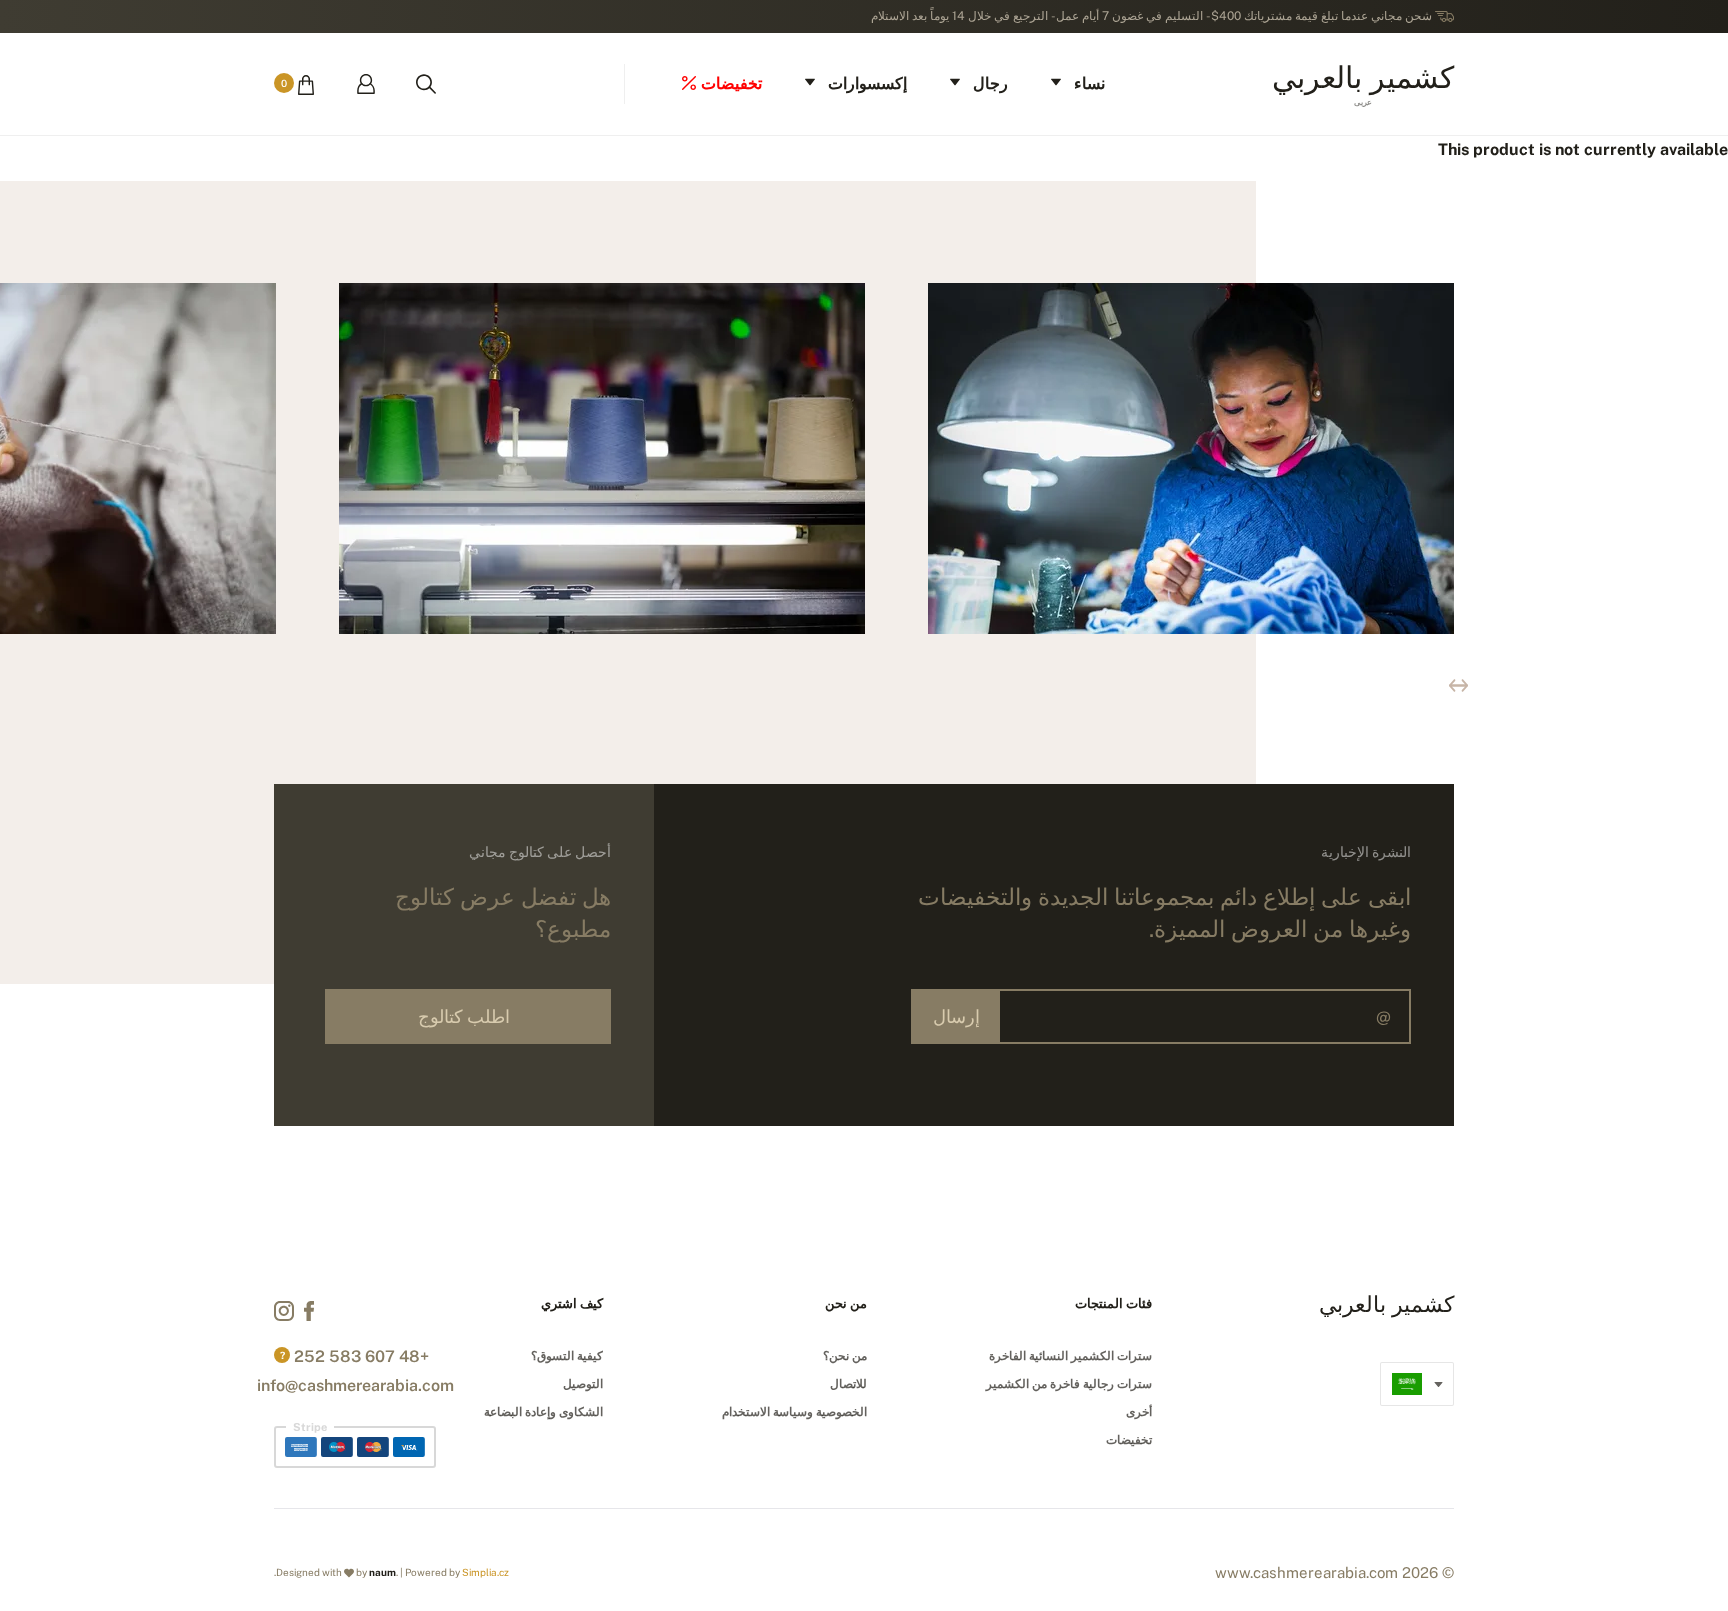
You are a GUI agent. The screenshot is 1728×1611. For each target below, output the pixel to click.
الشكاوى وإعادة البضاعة (543, 1412)
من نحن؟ (845, 1356)
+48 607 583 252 (361, 1356)
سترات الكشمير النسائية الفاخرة (1070, 1356)
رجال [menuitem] (990, 83)
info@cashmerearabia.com (355, 1385)
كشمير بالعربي (1363, 82)
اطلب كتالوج (464, 1016)
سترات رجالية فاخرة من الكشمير (1069, 1384)
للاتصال (848, 1384)
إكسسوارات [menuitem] (867, 83)
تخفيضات (1129, 1440)
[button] (1458, 685)
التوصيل (583, 1384)
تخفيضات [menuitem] (731, 83)
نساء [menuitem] (1089, 83)
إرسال (956, 1016)
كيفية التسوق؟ (567, 1356)
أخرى (1139, 1412)
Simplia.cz (485, 1572)
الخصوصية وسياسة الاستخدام (794, 1412)
